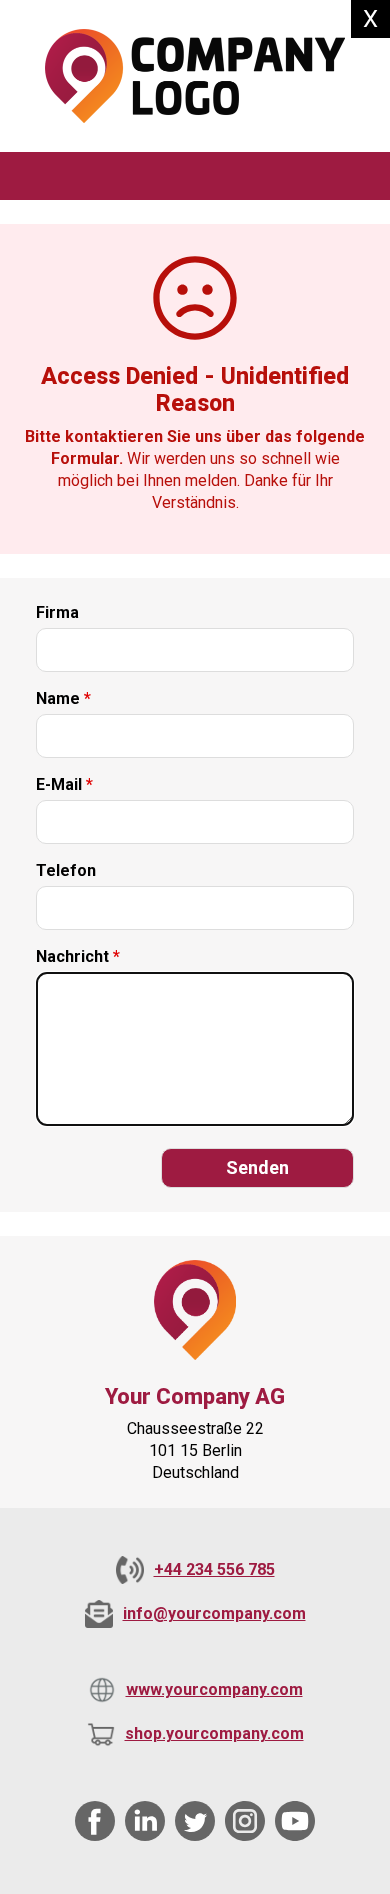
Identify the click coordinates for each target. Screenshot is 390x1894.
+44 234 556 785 (214, 1569)
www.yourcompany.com (214, 1689)
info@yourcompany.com (214, 1613)
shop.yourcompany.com (214, 1733)
